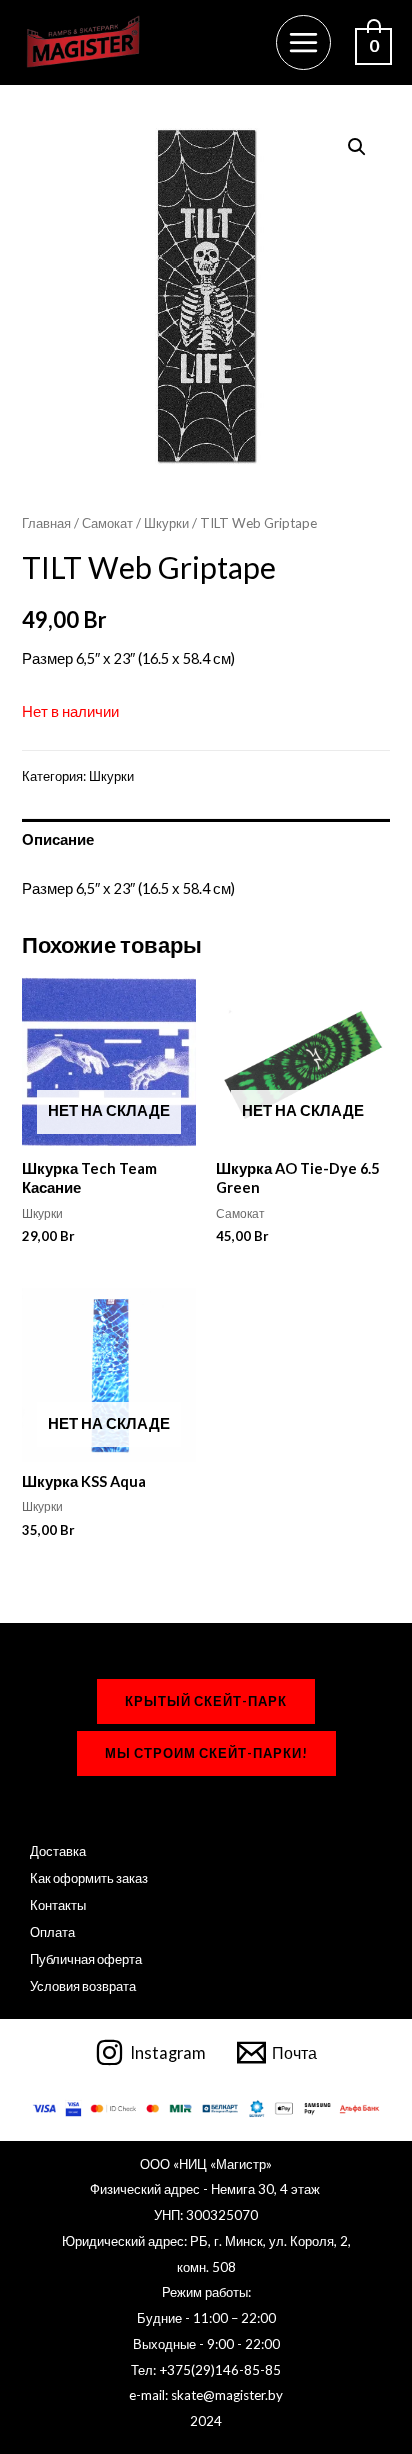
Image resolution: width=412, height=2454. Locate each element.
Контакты (58, 1905)
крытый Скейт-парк (206, 1701)
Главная (46, 523)
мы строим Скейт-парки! (206, 1753)
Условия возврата (83, 1986)
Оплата (52, 1932)
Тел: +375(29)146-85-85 (206, 2370)
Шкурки (166, 523)
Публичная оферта (86, 1959)
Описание (58, 839)
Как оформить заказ (89, 1878)
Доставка (58, 1851)
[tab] (205, 840)
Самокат (107, 523)
